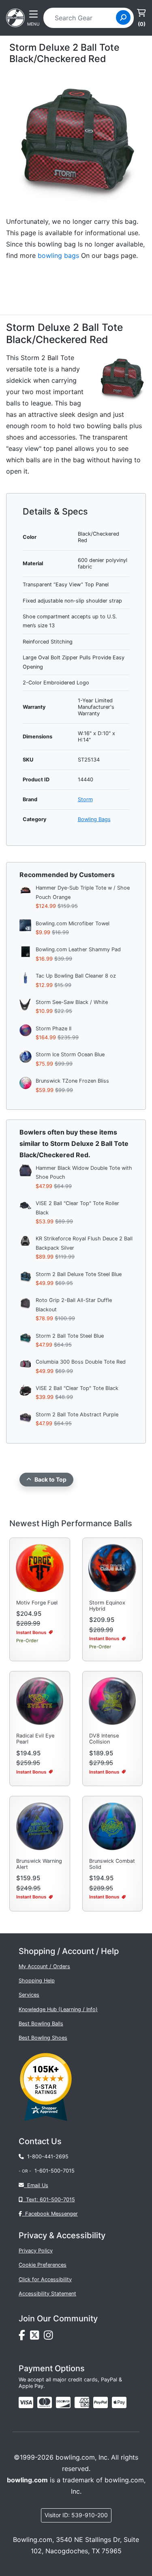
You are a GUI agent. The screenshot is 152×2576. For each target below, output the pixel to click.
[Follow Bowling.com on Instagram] (50, 2337)
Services (29, 1995)
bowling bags (58, 255)
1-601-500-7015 (55, 2171)
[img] (101, 2402)
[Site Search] (123, 17)
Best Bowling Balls (41, 2024)
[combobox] (82, 18)
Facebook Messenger (50, 2214)
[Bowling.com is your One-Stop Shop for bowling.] (15, 17)
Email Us (36, 2185)
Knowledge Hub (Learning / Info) (58, 2009)
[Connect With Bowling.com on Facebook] (24, 2337)
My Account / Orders (44, 1966)
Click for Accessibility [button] (45, 2279)
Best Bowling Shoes (43, 2038)
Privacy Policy (36, 2251)
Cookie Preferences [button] (43, 2265)
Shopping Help (37, 1981)
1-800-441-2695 (46, 2157)
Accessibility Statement (47, 2294)
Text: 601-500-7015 (49, 2200)
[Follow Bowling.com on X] (37, 2337)
